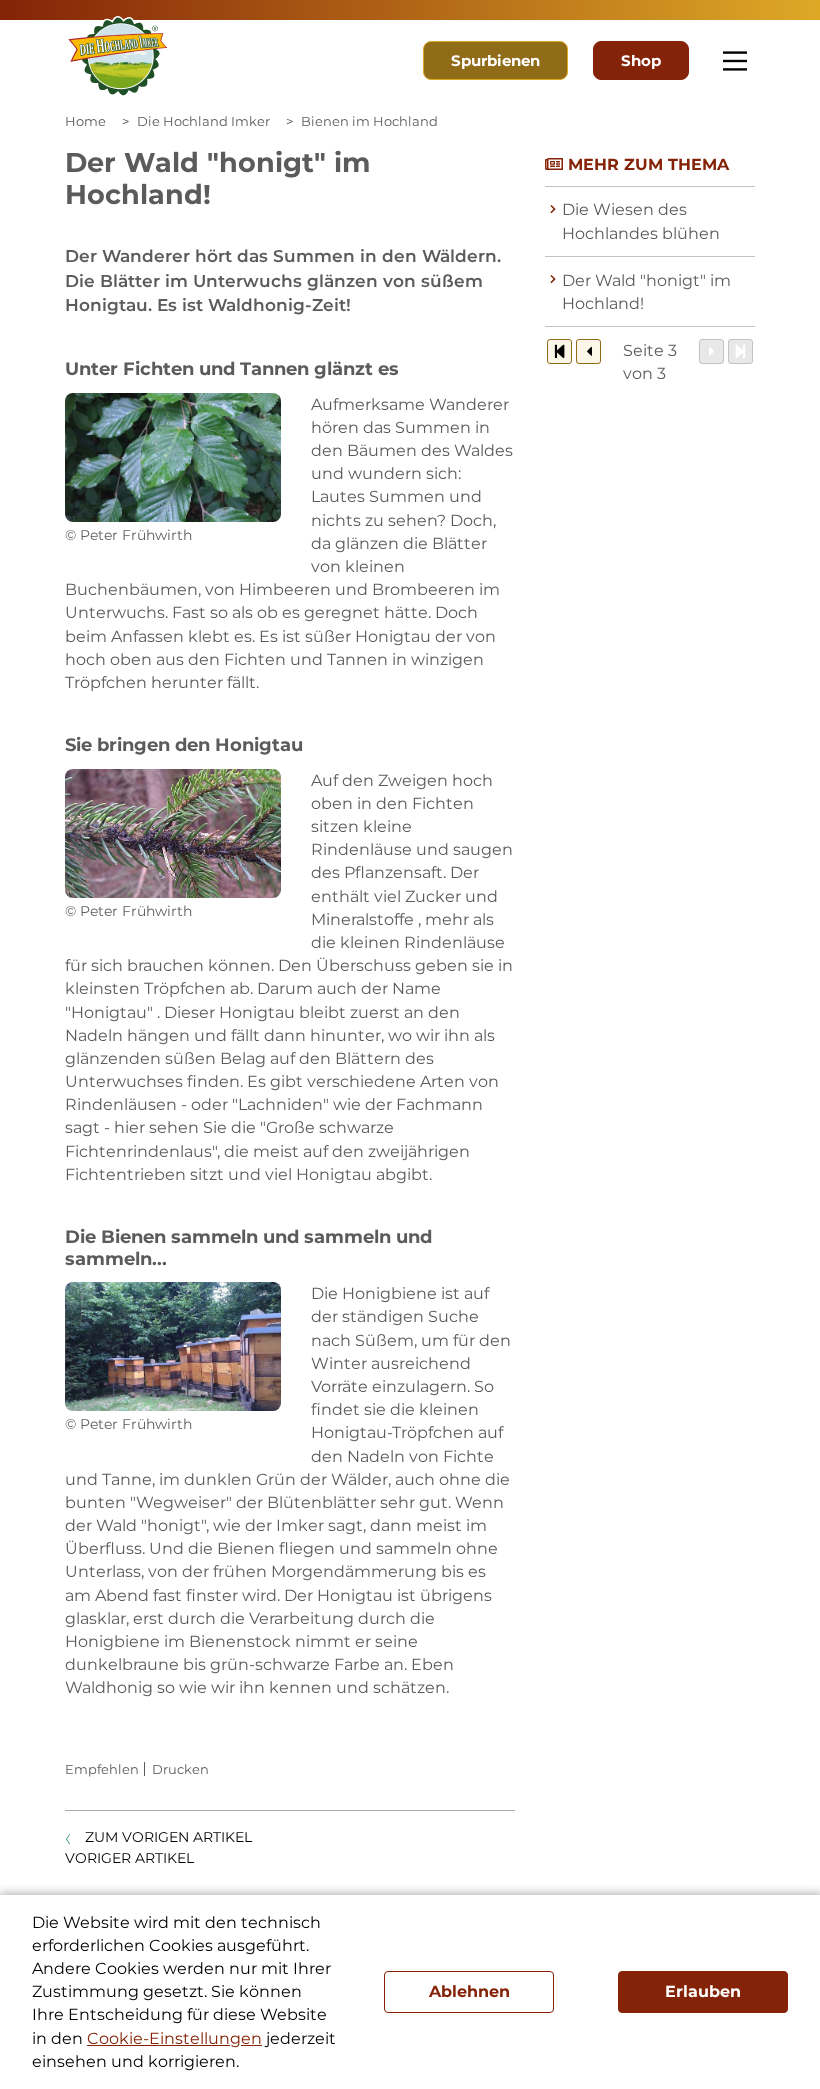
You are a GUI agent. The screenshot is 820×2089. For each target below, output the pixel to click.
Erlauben (703, 1991)
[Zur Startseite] (118, 57)
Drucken (180, 1769)
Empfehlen (102, 1769)
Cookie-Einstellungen (174, 2038)
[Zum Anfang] (559, 351)
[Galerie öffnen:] (173, 457)
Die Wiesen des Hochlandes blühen (641, 221)
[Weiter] (711, 351)
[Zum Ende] (740, 351)
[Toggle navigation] (735, 61)
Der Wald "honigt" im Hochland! (646, 292)
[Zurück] (588, 351)
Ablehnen (469, 1991)
